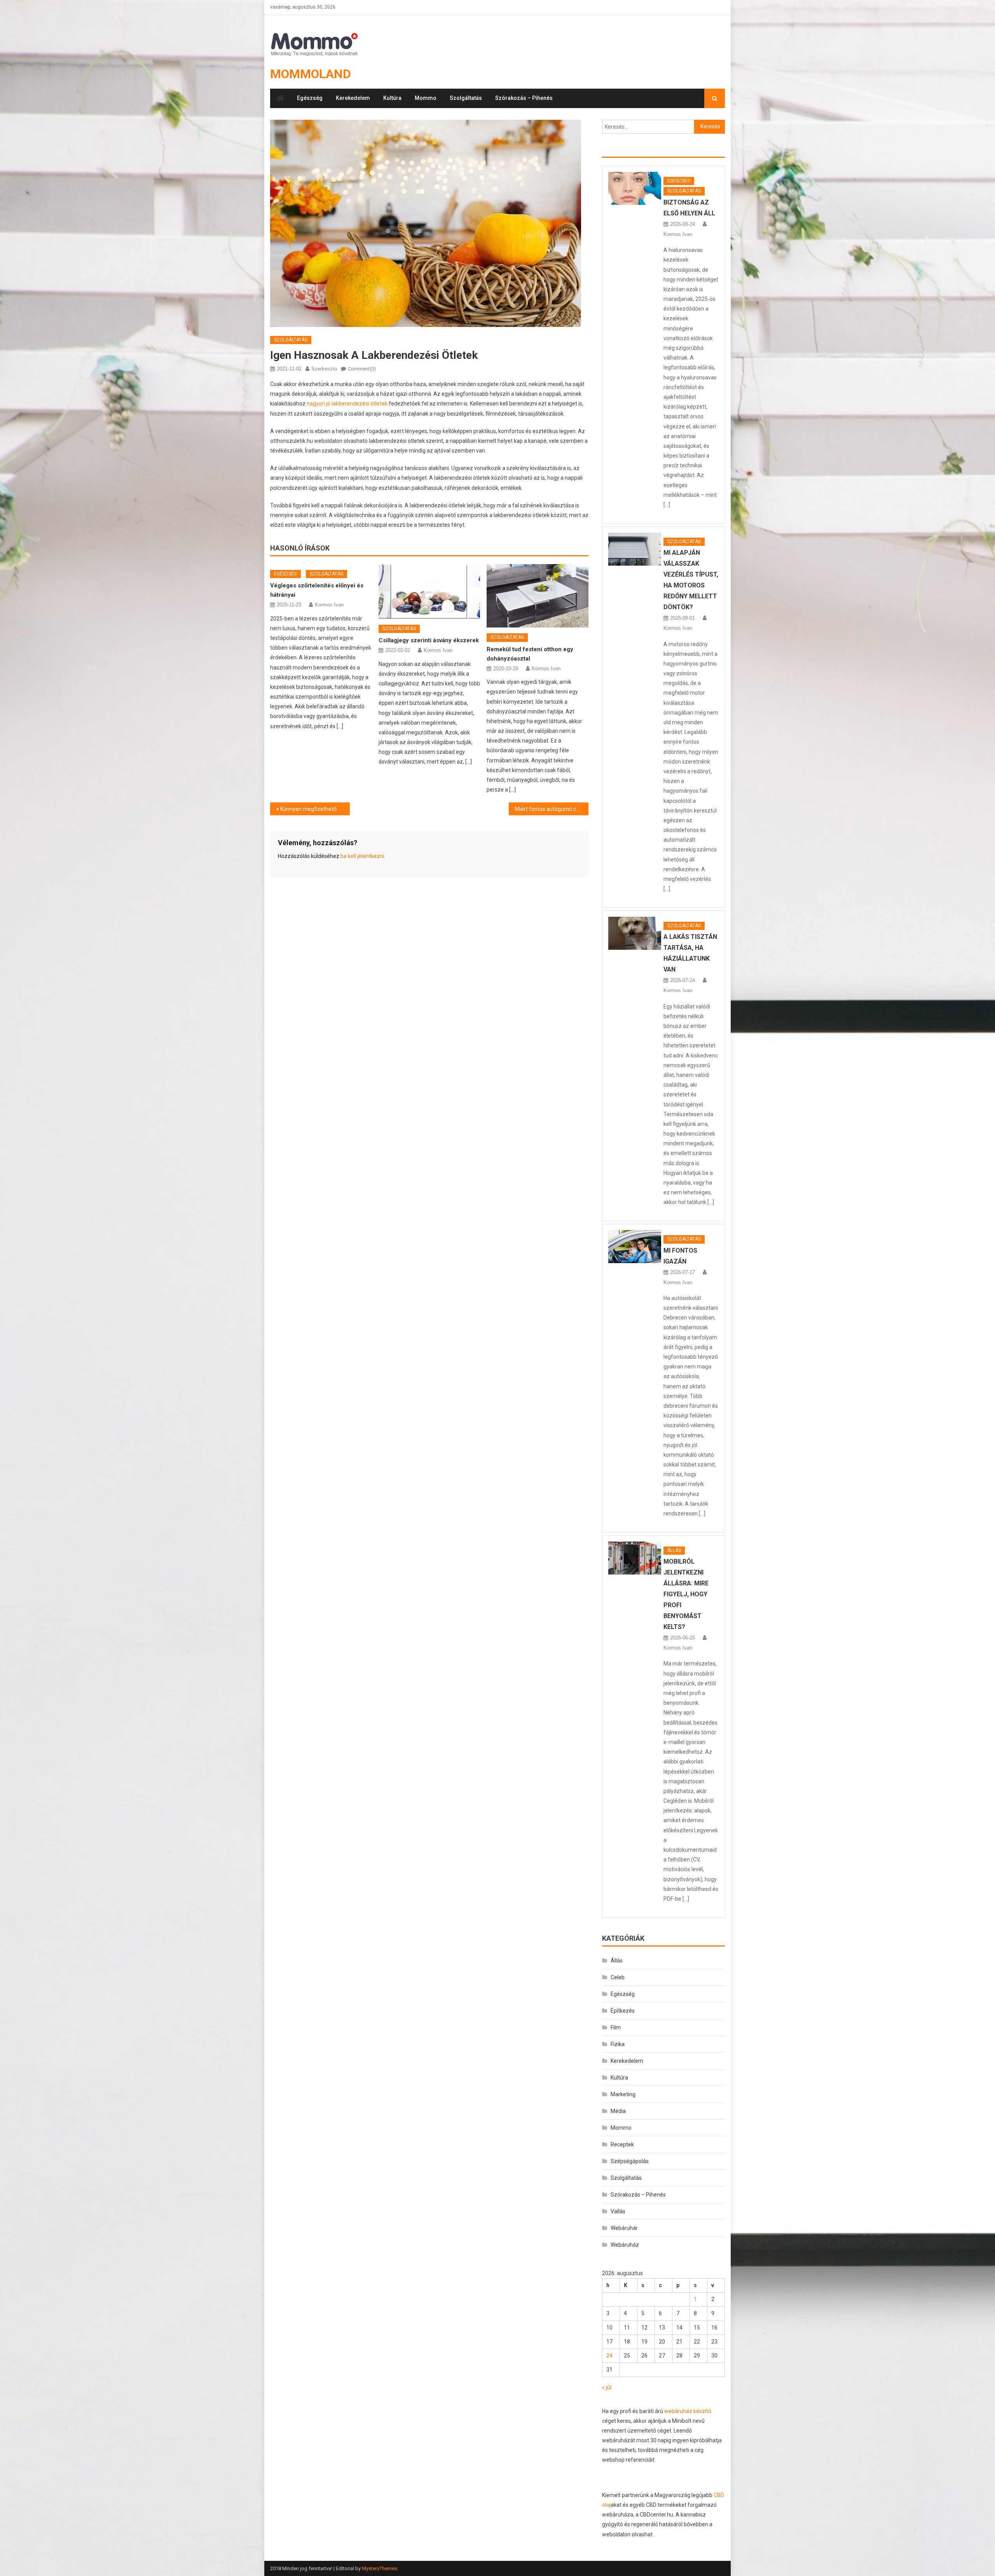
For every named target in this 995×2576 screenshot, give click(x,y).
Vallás (618, 2211)
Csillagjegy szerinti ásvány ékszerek (429, 640)
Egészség (310, 98)
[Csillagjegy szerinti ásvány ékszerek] (429, 592)
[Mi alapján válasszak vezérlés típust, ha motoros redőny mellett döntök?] (635, 549)
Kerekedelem (353, 98)
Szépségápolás (630, 2161)
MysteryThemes (380, 2568)
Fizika (618, 2044)
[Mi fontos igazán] (635, 1247)
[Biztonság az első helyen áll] (635, 188)
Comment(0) (362, 369)
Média (618, 2111)
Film (616, 2027)
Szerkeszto (324, 369)
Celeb (618, 1977)
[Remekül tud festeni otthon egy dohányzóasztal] (538, 596)
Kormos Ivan (329, 605)
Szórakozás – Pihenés (524, 98)
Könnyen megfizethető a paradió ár (315, 809)
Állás (674, 1550)
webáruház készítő (688, 2411)
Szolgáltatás (466, 98)
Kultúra (392, 98)
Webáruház (625, 2245)
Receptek (622, 2144)
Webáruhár (624, 2228)
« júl (607, 2387)
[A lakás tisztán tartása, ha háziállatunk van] (635, 933)
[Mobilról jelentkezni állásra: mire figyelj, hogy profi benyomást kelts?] (635, 1558)
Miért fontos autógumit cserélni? (552, 809)
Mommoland (311, 74)
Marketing (623, 2094)
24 (609, 2356)
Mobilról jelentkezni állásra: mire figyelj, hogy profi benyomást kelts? (686, 1594)
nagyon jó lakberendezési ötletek (347, 404)
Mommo (426, 98)
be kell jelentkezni (362, 856)
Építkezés (623, 2011)
